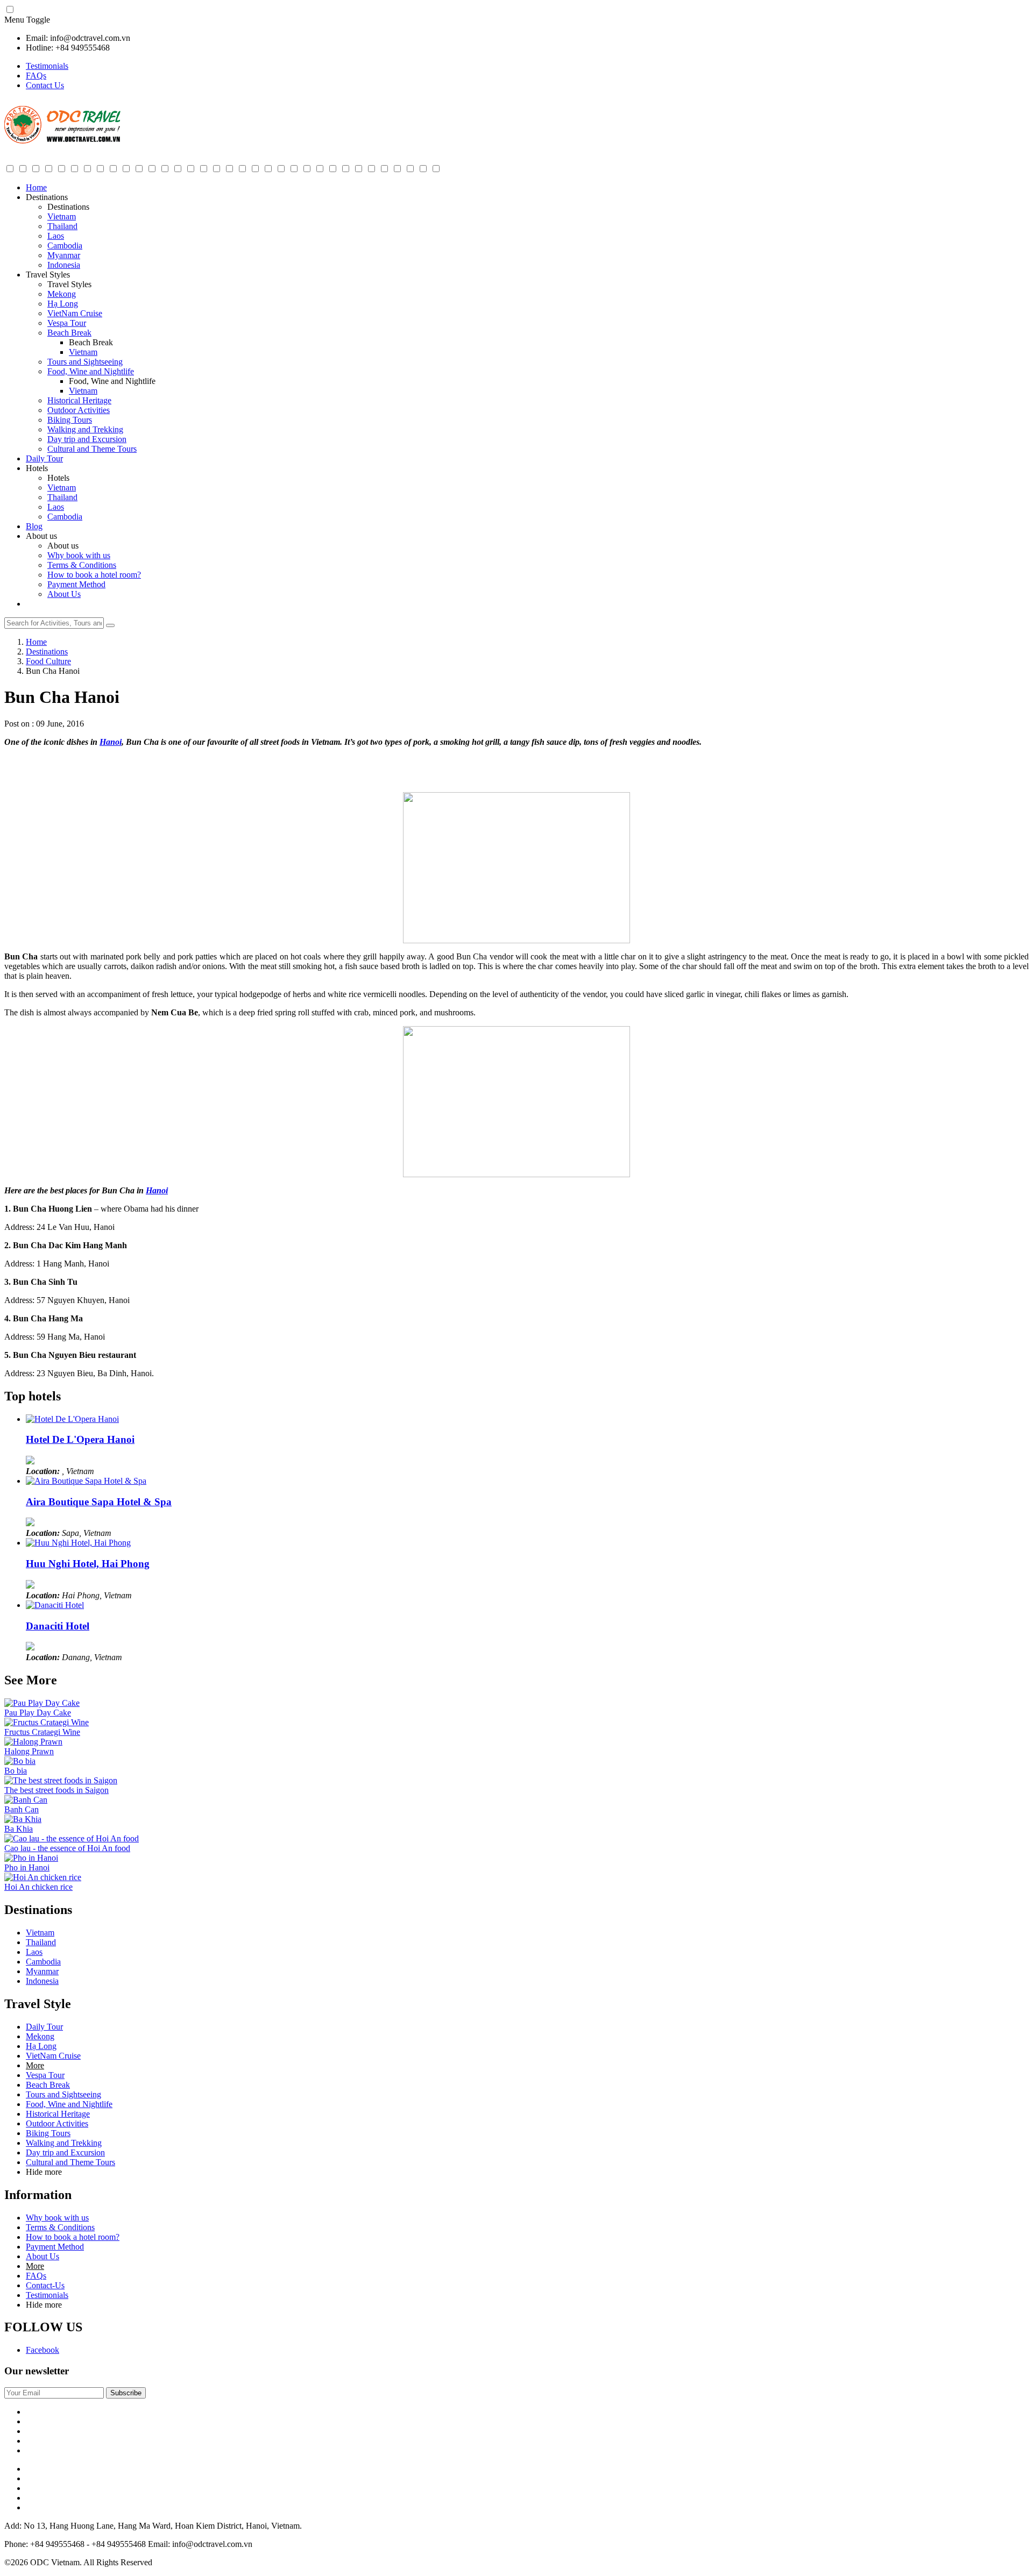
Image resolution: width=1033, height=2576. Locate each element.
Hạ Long (63, 304)
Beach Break (69, 333)
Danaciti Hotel (58, 1626)
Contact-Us (45, 2285)
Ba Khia (19, 1829)
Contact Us (45, 85)
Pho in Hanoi (27, 1867)
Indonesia (64, 265)
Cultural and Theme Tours (92, 449)
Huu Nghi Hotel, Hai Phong (88, 1564)
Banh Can (22, 1809)
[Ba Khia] (23, 1819)
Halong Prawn (29, 1751)
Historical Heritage (79, 400)
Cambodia (65, 245)
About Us (64, 594)
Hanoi (111, 742)
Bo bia (16, 1771)
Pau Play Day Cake (38, 1713)
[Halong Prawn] (33, 1742)
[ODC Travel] (62, 141)
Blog (34, 526)
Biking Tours (70, 420)
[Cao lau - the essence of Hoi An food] (72, 1838)
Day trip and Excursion (87, 439)
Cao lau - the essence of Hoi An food (67, 1848)
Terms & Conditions (82, 565)
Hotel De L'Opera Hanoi (80, 1439)
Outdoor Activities (79, 410)
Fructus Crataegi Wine (42, 1732)
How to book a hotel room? (94, 575)
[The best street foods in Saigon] (61, 1780)
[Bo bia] (20, 1761)
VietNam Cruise (75, 313)
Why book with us (79, 555)
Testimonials (47, 66)
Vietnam (62, 216)
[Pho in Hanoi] (31, 1858)
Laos (56, 236)
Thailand (62, 226)
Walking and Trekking (85, 429)
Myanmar (64, 255)
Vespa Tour (67, 323)
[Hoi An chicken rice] (43, 1877)
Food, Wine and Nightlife (91, 371)
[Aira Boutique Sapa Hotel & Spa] (86, 1481)
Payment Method (76, 584)
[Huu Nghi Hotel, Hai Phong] (78, 1543)
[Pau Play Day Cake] (42, 1703)
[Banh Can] (26, 1800)
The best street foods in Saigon (56, 1790)
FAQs (36, 76)
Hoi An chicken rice (38, 1887)
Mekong (62, 294)
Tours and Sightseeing (85, 362)
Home (36, 187)
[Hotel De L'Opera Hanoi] (72, 1419)
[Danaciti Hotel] (55, 1605)
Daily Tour (44, 458)
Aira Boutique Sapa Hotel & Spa (99, 1502)
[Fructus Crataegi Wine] (47, 1722)
